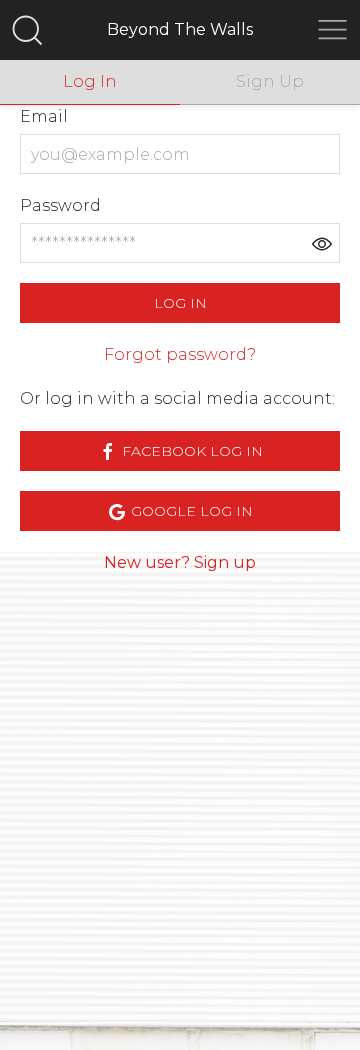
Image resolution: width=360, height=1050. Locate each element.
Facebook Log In (190, 451)
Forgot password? (180, 354)
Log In (180, 303)
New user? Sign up (180, 562)
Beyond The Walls (180, 29)
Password (60, 205)
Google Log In (190, 511)
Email (44, 116)
